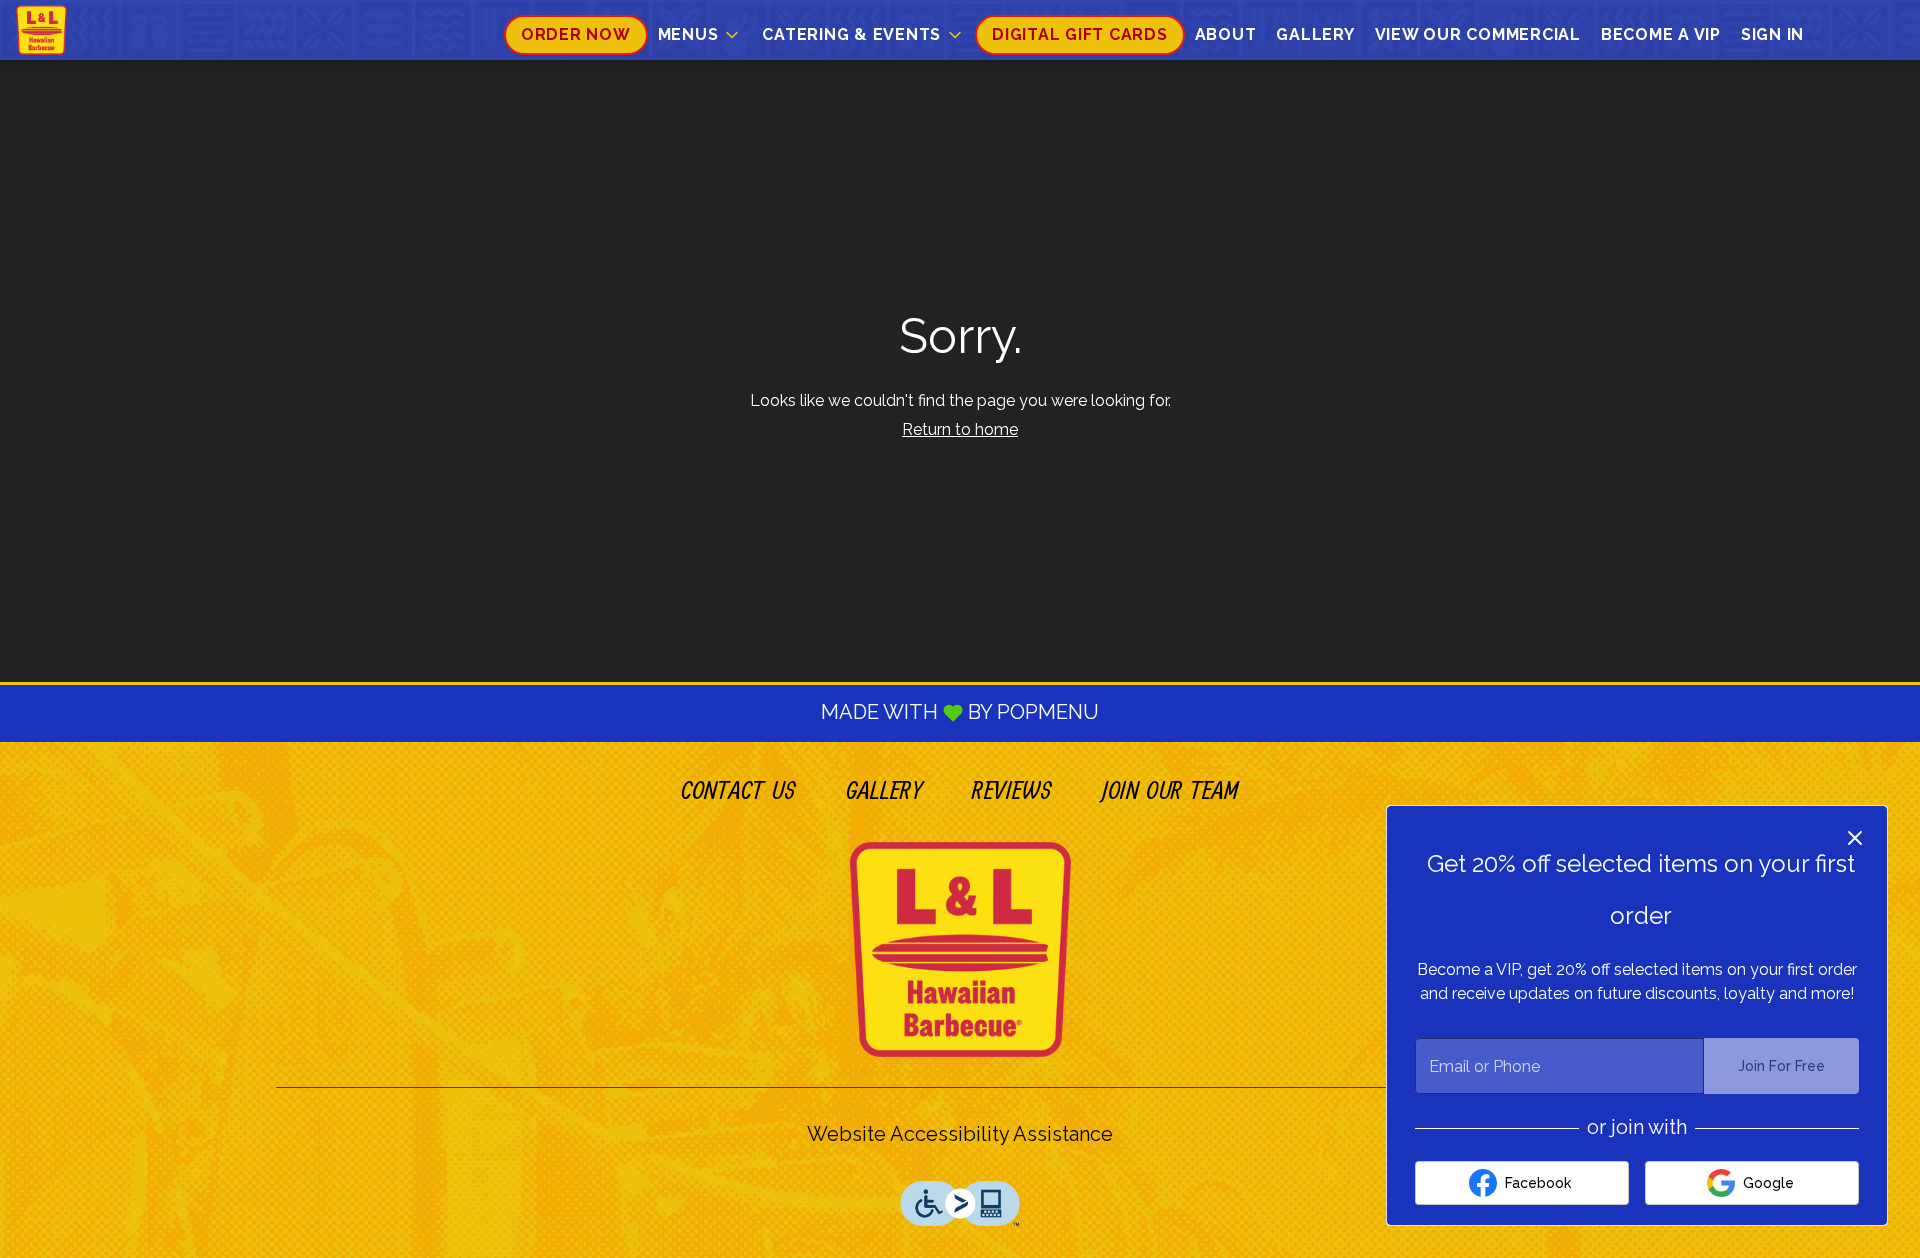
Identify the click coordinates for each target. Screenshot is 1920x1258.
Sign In (1772, 34)
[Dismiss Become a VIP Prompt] (1855, 838)
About (1226, 34)
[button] (700, 35)
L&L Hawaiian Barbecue (960, 949)
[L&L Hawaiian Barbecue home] (106, 30)
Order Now (576, 34)
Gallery (1315, 34)
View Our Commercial (1478, 34)
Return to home (960, 429)
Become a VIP (1661, 34)
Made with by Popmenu (557, 713)
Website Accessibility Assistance (960, 1134)
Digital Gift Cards (1080, 34)
